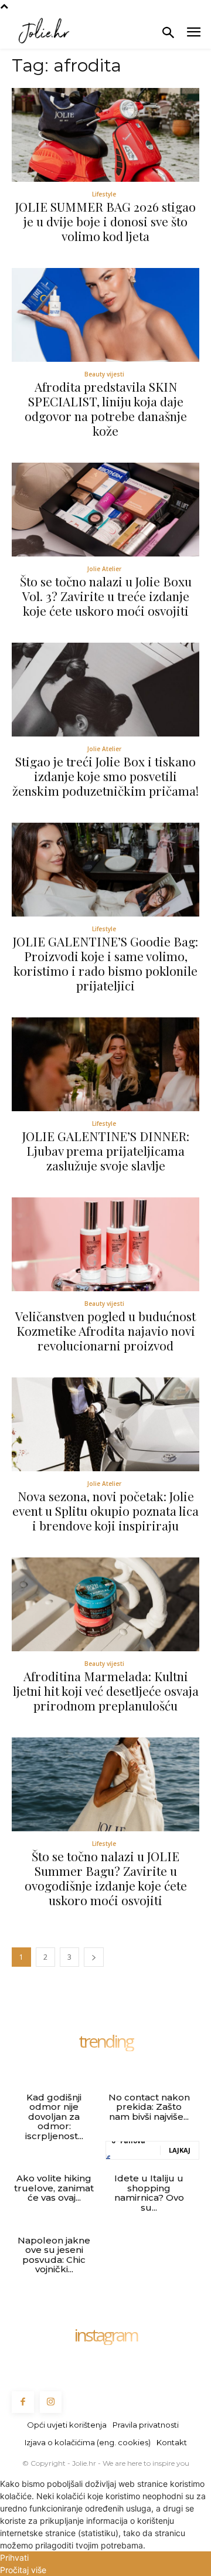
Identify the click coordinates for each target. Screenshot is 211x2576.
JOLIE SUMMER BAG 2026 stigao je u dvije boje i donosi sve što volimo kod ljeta (105, 221)
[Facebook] (23, 2402)
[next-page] (94, 1957)
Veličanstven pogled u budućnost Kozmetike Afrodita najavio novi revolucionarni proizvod (105, 1331)
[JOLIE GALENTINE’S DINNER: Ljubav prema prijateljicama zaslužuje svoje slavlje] (105, 1064)
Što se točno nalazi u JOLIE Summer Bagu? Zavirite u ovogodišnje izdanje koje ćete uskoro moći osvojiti (106, 1878)
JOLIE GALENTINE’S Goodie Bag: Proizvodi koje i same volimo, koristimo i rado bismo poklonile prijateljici (105, 963)
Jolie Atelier (104, 569)
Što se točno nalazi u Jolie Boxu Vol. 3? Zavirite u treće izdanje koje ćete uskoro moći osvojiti (106, 596)
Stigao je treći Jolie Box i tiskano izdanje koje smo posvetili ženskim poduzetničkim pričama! (105, 776)
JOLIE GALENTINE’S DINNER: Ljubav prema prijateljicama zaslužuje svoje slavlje (106, 1150)
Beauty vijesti (104, 374)
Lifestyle (104, 194)
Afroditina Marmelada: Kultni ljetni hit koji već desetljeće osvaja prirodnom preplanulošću (106, 1691)
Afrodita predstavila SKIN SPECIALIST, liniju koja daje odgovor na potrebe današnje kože (106, 408)
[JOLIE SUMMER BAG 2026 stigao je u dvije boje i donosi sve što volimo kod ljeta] (105, 135)
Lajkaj (180, 2150)
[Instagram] (51, 2402)
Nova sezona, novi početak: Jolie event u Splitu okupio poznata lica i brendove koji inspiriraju (105, 1511)
